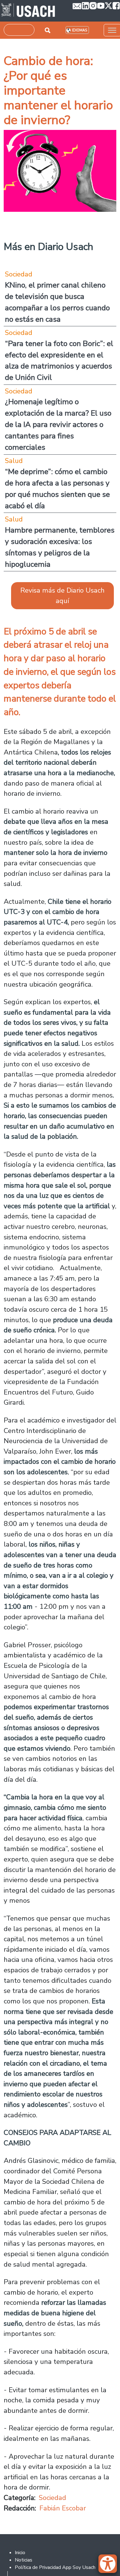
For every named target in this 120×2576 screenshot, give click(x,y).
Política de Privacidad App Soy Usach (55, 2567)
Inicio (20, 2553)
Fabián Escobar (63, 2508)
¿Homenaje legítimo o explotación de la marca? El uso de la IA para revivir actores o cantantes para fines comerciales (58, 425)
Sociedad (52, 2498)
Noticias (24, 2560)
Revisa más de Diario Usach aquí (62, 596)
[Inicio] (28, 11)
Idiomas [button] (80, 30)
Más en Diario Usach (48, 247)
